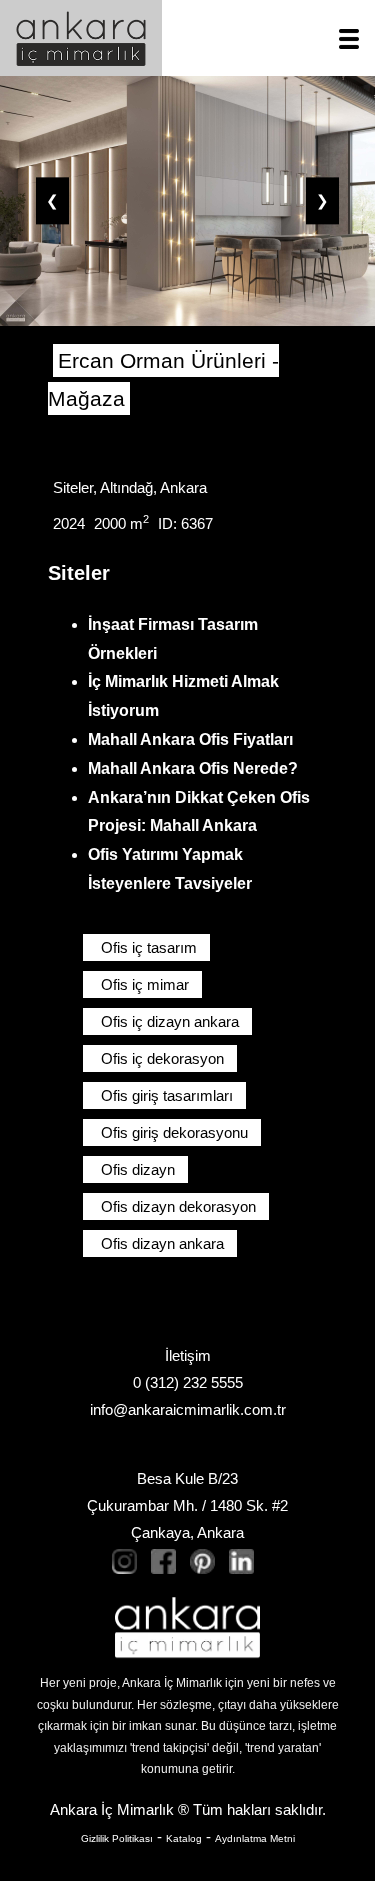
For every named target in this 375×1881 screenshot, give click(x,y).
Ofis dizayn (138, 1169)
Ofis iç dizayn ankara (170, 1021)
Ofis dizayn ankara (162, 1243)
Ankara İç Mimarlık (112, 1809)
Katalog (184, 1838)
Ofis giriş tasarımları (167, 1095)
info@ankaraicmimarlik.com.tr (188, 1409)
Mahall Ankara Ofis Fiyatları (190, 739)
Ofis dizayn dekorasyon (178, 1206)
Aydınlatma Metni (255, 1838)
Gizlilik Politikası (117, 1838)
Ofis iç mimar (145, 984)
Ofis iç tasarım (149, 947)
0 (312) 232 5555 (188, 1382)
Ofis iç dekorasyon (162, 1058)
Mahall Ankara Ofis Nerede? (193, 768)
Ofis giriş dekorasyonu (174, 1132)
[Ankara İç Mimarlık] (187, 1627)
